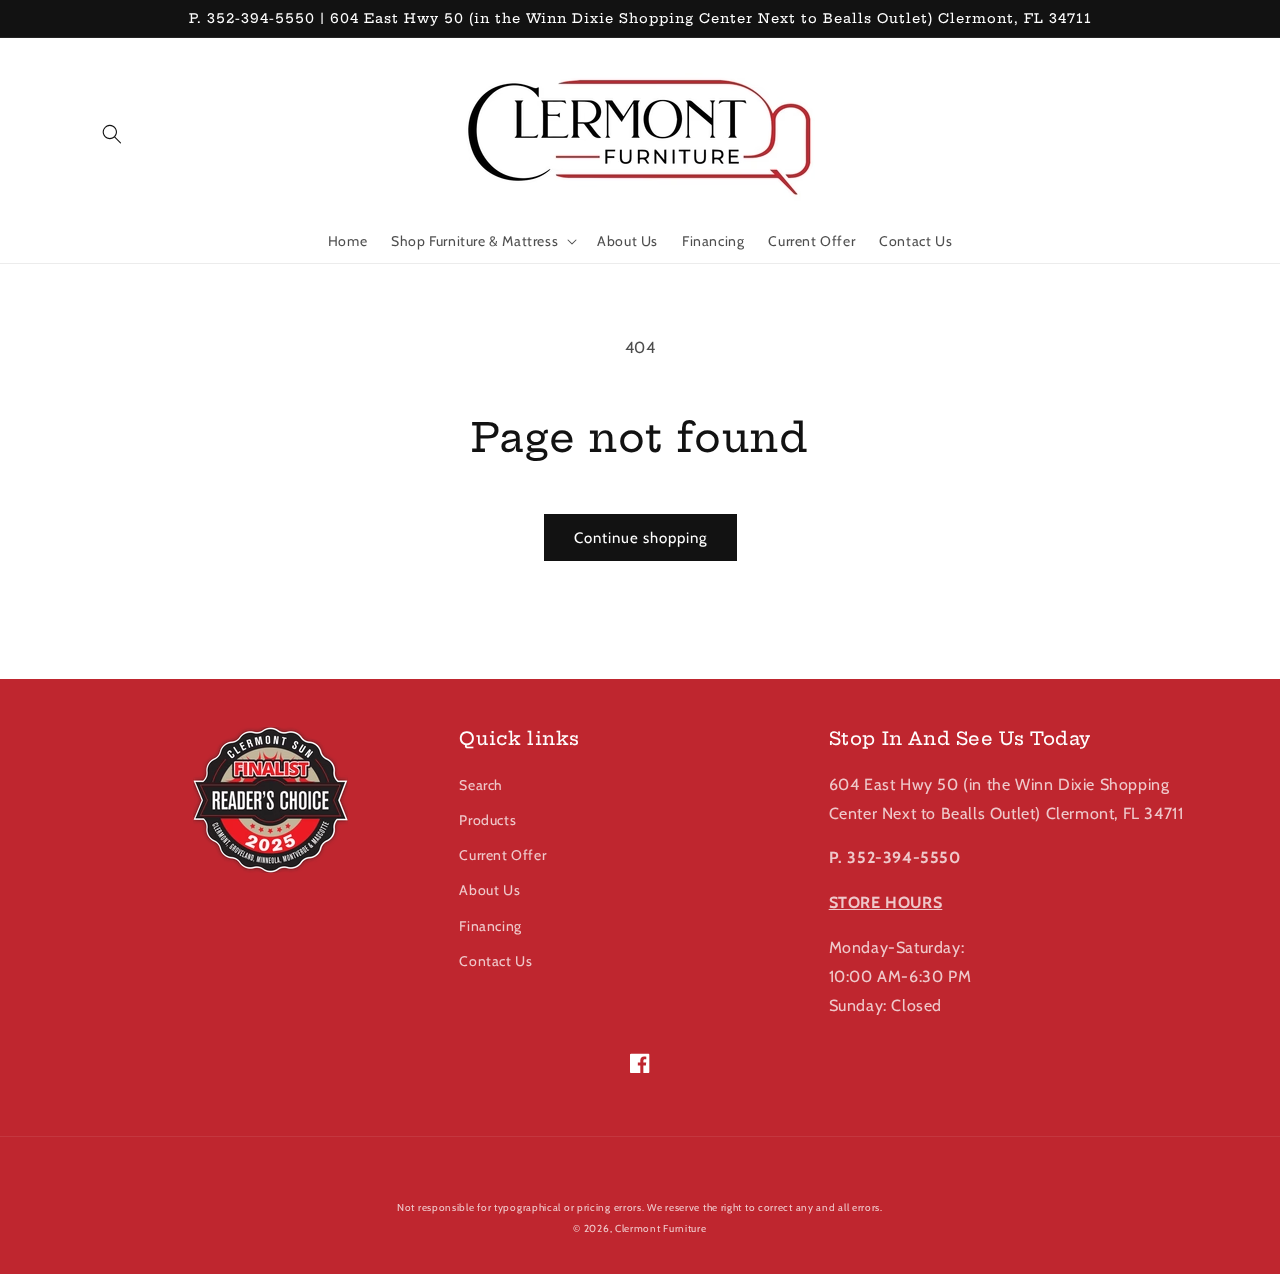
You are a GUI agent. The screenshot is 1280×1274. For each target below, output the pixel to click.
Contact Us (495, 961)
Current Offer (502, 855)
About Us (489, 890)
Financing (490, 926)
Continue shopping (640, 538)
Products (487, 820)
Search (481, 785)
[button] (112, 134)
